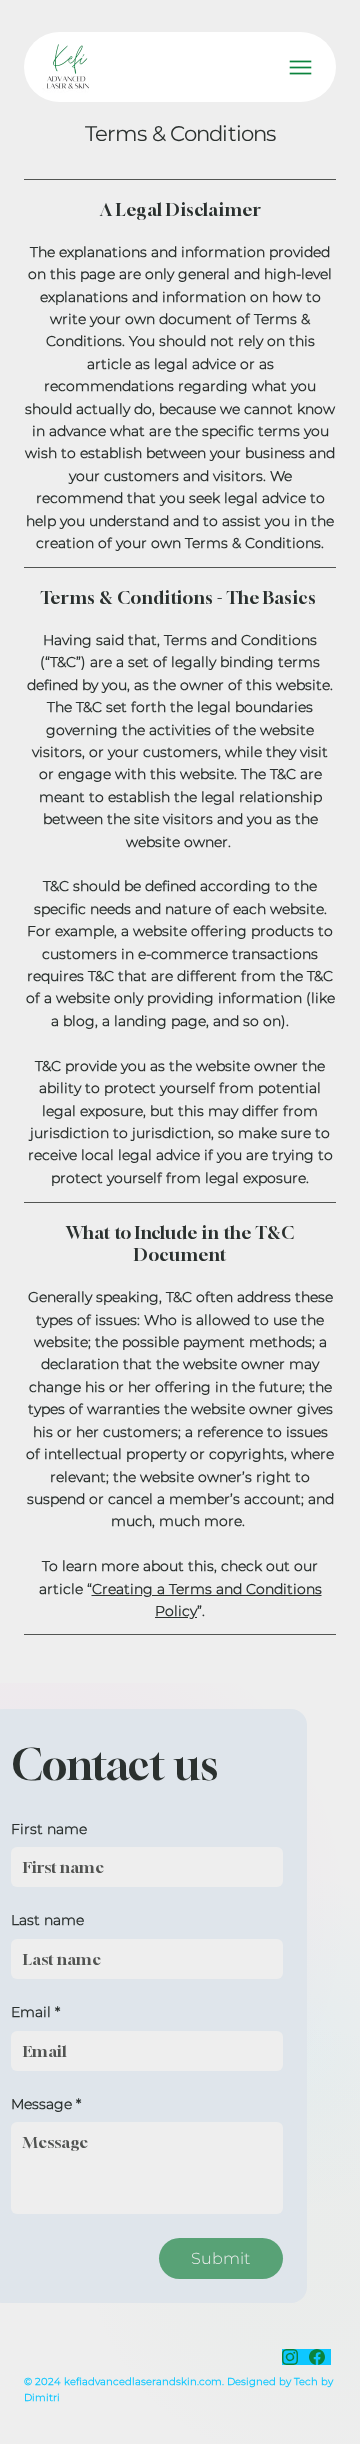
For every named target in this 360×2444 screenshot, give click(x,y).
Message (46, 2104)
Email (35, 2012)
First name (49, 1829)
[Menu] (300, 67)
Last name (47, 1920)
